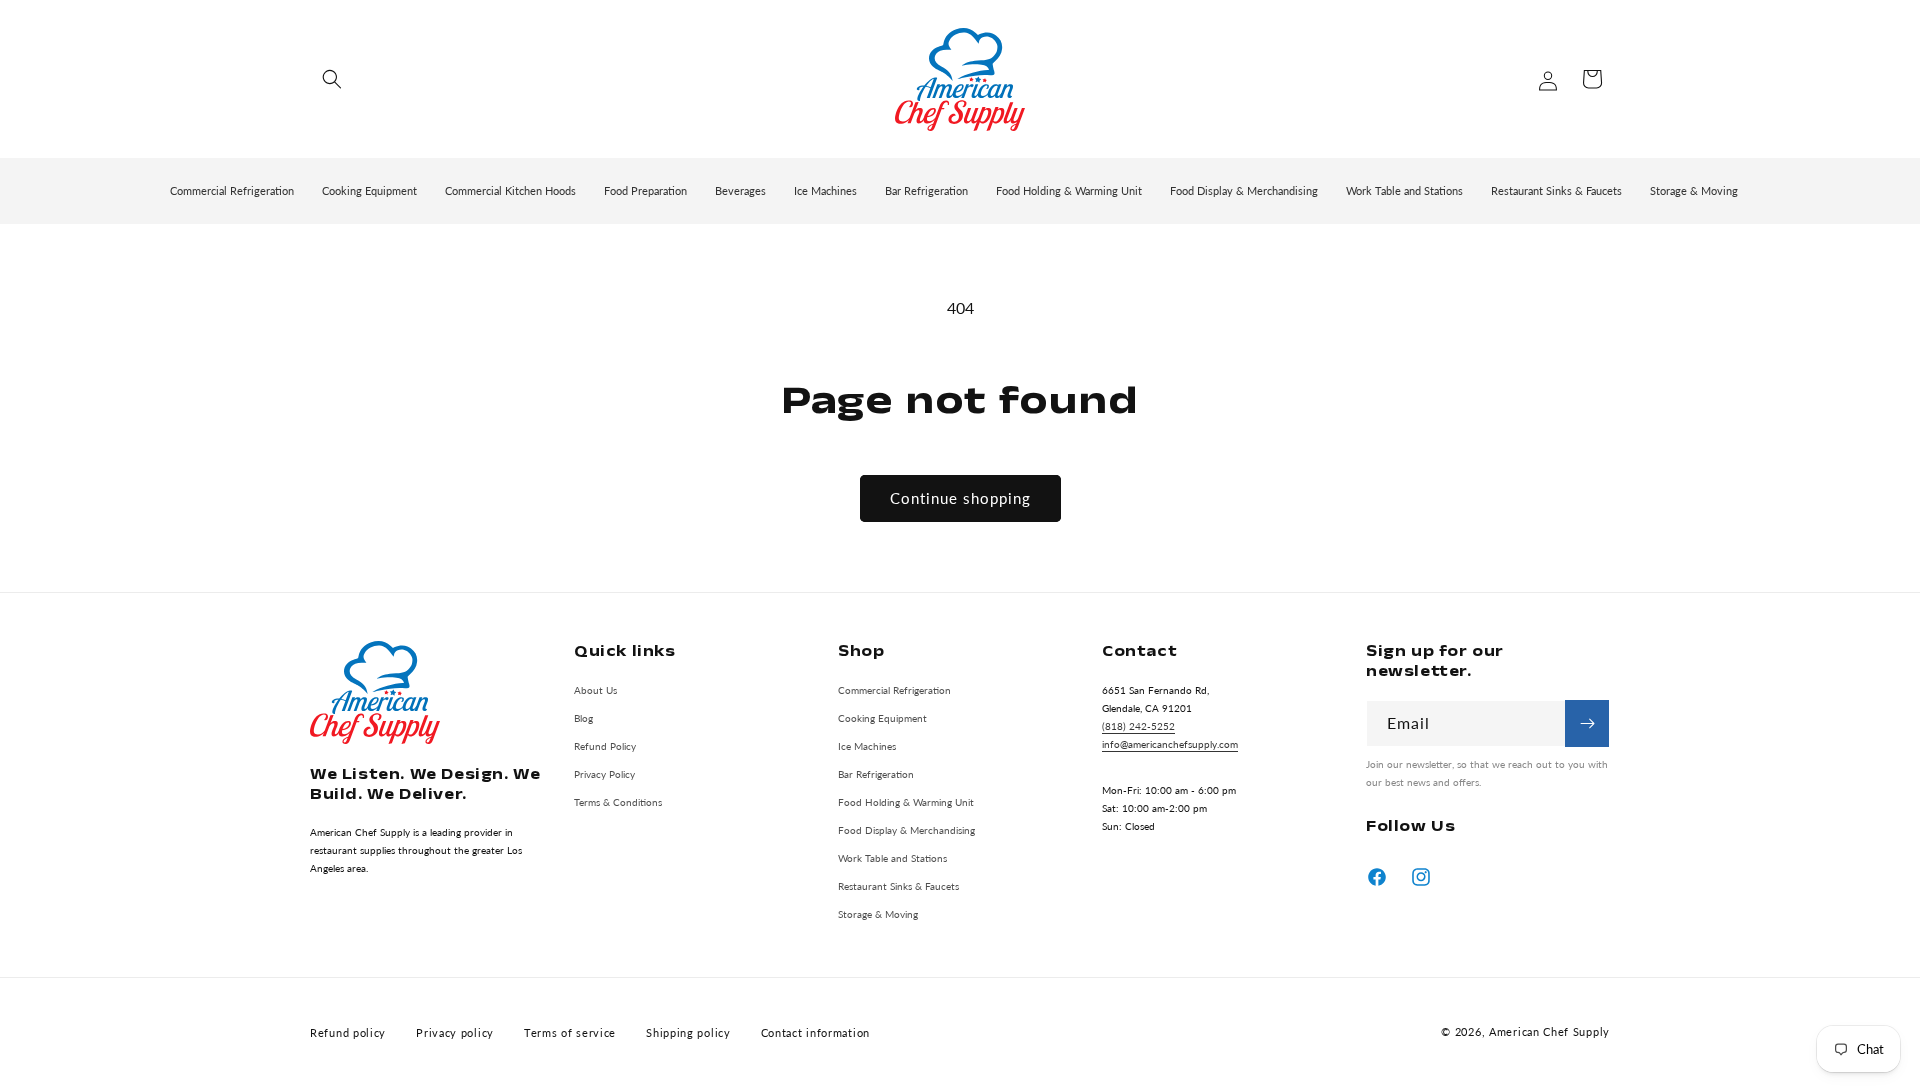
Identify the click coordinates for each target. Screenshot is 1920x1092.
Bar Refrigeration (876, 773)
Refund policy (348, 1032)
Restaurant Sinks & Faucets (898, 885)
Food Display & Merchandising (906, 829)
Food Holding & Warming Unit (906, 801)
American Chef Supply (1549, 1032)
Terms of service (570, 1032)
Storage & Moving (878, 913)
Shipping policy (688, 1032)
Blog (583, 717)
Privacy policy (455, 1032)
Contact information (815, 1032)
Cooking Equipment (882, 717)
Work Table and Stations (892, 857)
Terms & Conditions (618, 801)
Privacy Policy (604, 773)
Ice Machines (867, 745)
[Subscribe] (1587, 723)
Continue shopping (960, 498)
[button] (332, 79)
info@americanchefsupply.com (1170, 743)
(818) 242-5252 (1138, 725)
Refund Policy (605, 745)
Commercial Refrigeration (894, 689)
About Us (595, 689)
